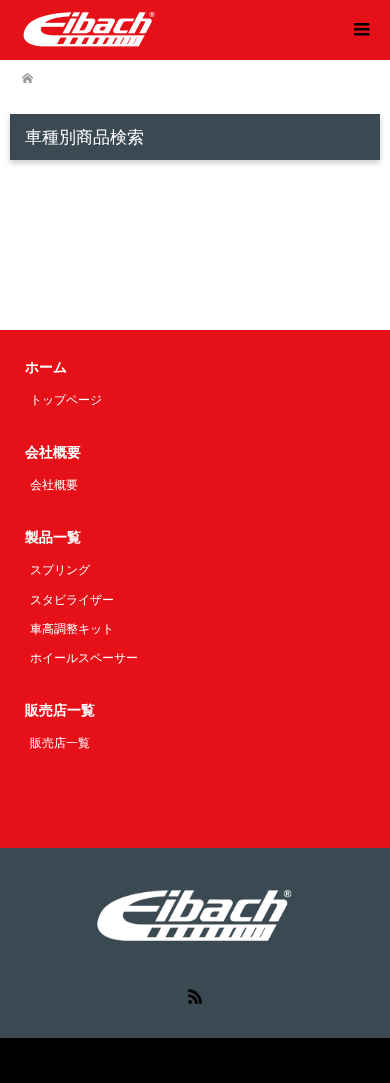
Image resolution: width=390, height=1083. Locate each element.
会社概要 (54, 485)
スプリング (60, 570)
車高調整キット (72, 629)
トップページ (66, 400)
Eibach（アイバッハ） (151, 1060)
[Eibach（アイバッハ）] (89, 29)
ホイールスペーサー (84, 658)
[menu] (360, 30)
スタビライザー (72, 600)
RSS (195, 995)
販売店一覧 (60, 743)
